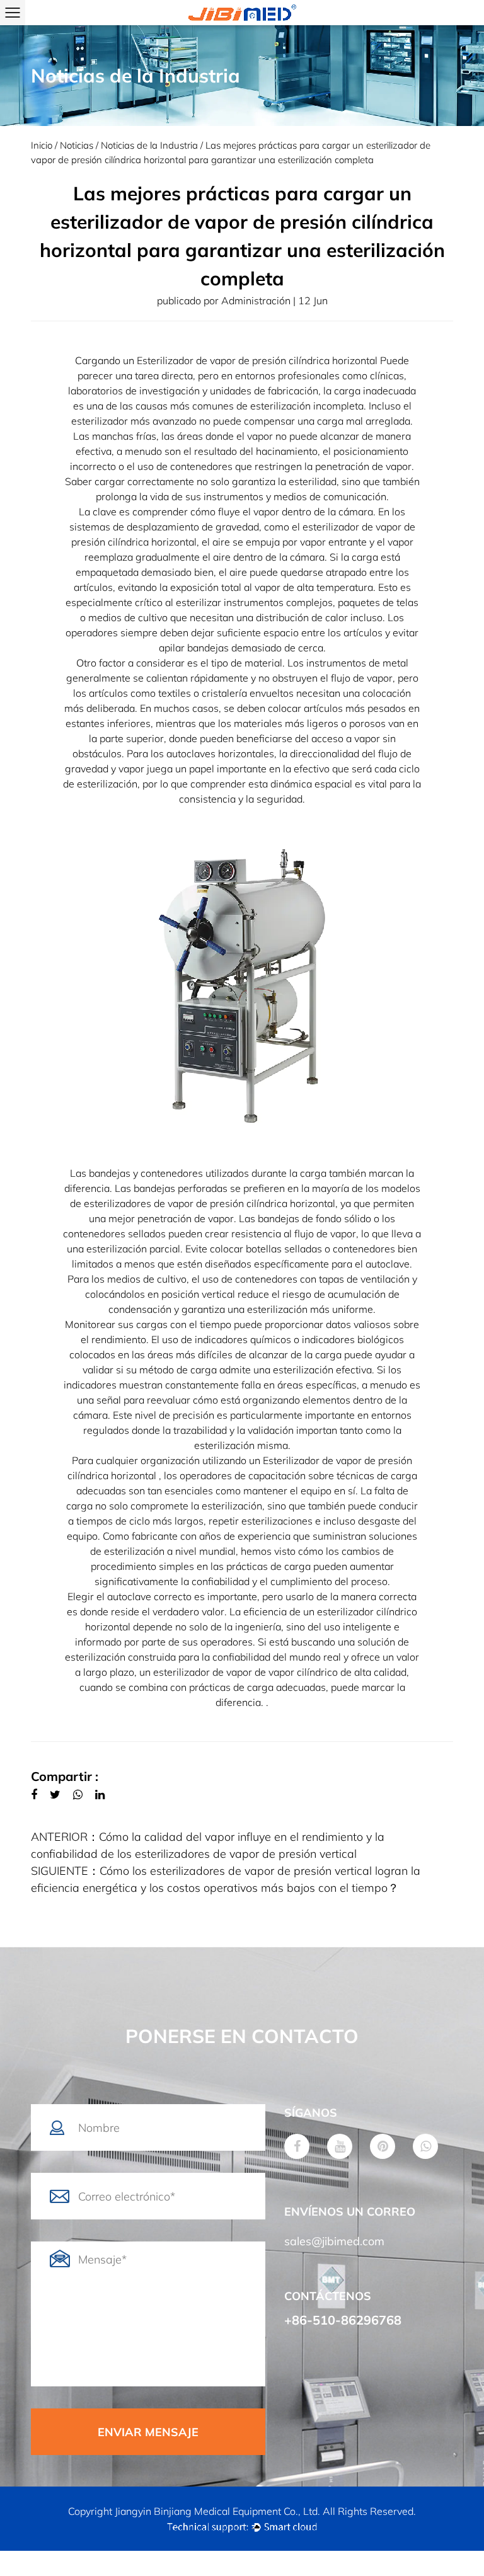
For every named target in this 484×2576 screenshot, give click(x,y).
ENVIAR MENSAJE (148, 2432)
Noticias (77, 145)
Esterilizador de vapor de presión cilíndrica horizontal (258, 360)
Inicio (42, 145)
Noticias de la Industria (149, 145)
